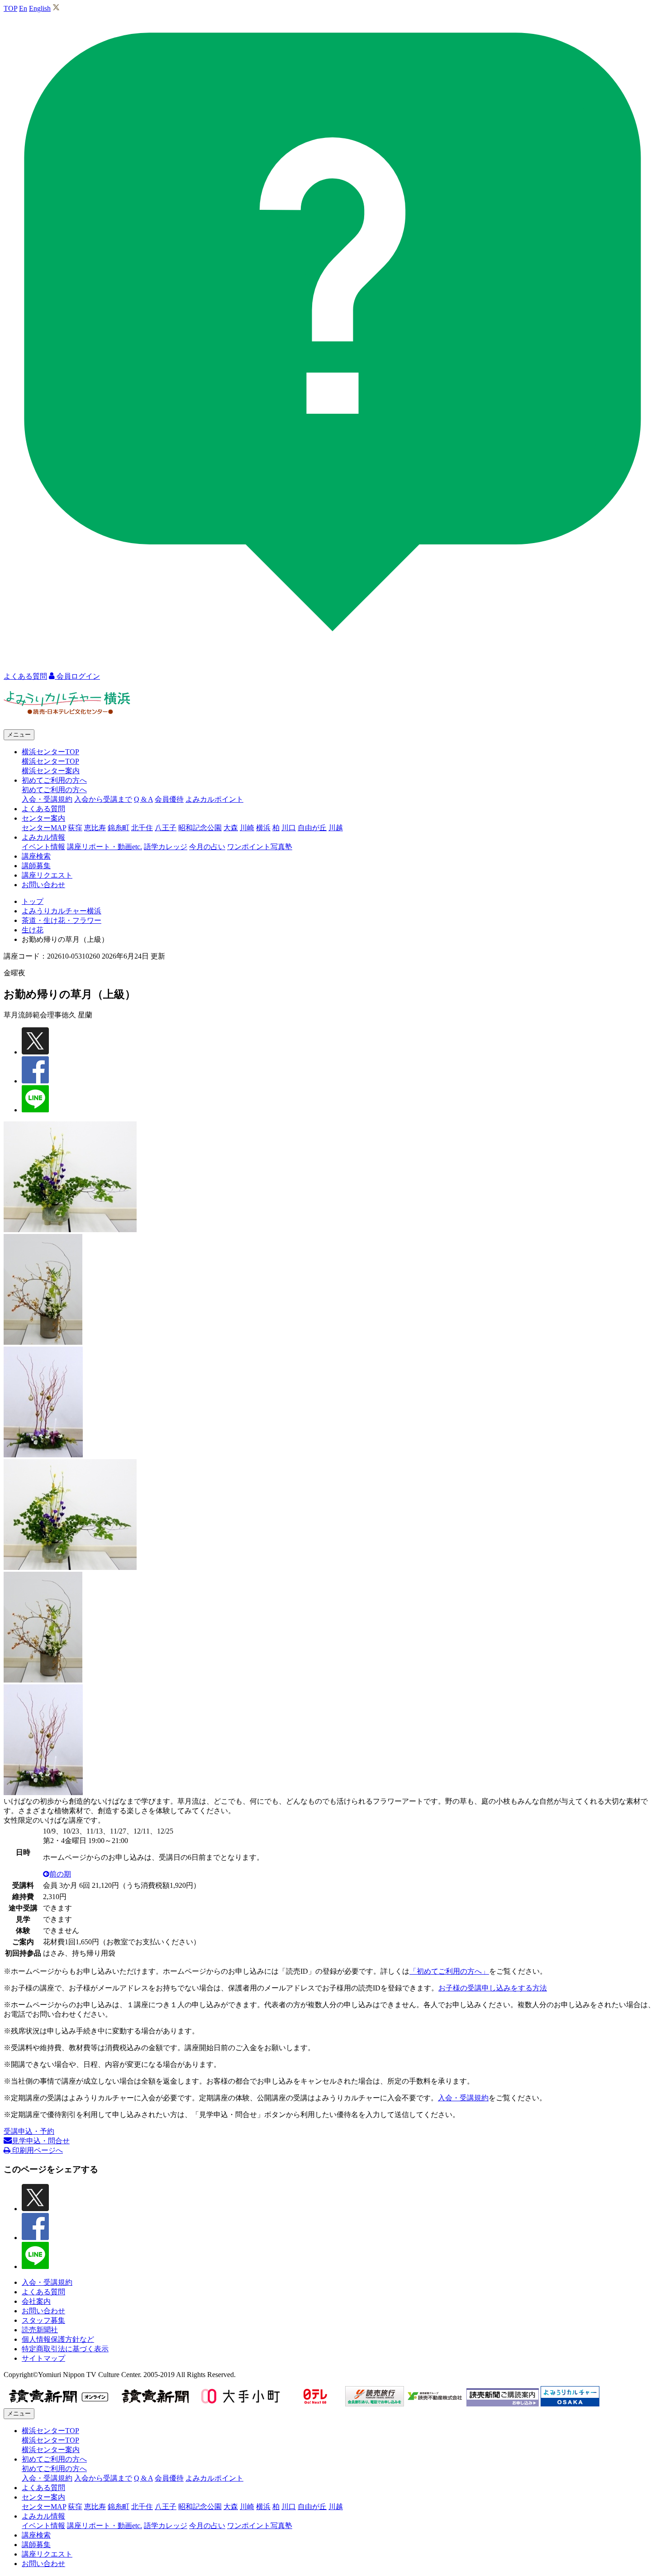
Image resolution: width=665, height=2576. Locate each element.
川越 (336, 828)
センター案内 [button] (43, 818)
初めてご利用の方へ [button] (54, 780)
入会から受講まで (103, 799)
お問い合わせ (43, 885)
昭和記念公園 (200, 828)
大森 (231, 828)
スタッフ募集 (43, 2320)
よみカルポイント (214, 799)
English (40, 8)
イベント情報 (43, 847)
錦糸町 (119, 828)
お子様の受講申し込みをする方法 (493, 1988)
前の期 (60, 1874)
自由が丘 (312, 828)
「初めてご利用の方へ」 (449, 1971)
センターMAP (44, 828)
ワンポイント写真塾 (260, 847)
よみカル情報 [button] (43, 837)
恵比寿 (95, 828)
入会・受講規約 (47, 799)
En (23, 8)
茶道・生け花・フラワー (62, 920)
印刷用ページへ (37, 2150)
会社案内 (36, 2301)
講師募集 (36, 866)
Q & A (143, 799)
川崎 (247, 828)
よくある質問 (43, 809)
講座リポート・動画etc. (104, 847)
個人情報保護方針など (58, 2339)
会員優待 (169, 799)
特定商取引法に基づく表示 (65, 2349)
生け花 (33, 930)
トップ (33, 901)
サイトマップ (43, 2358)
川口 (289, 828)
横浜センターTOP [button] (50, 752)
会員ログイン (77, 676)
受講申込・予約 (29, 2131)
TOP (10, 8)
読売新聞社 (40, 2330)
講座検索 (36, 856)
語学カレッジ (166, 847)
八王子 (166, 828)
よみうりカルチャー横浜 (62, 911)
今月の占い (207, 847)
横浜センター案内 (51, 771)
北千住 (142, 828)
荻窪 (75, 828)
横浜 (263, 828)
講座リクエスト (47, 875)
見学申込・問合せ (41, 2141)
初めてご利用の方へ (54, 790)
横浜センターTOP (50, 761)
